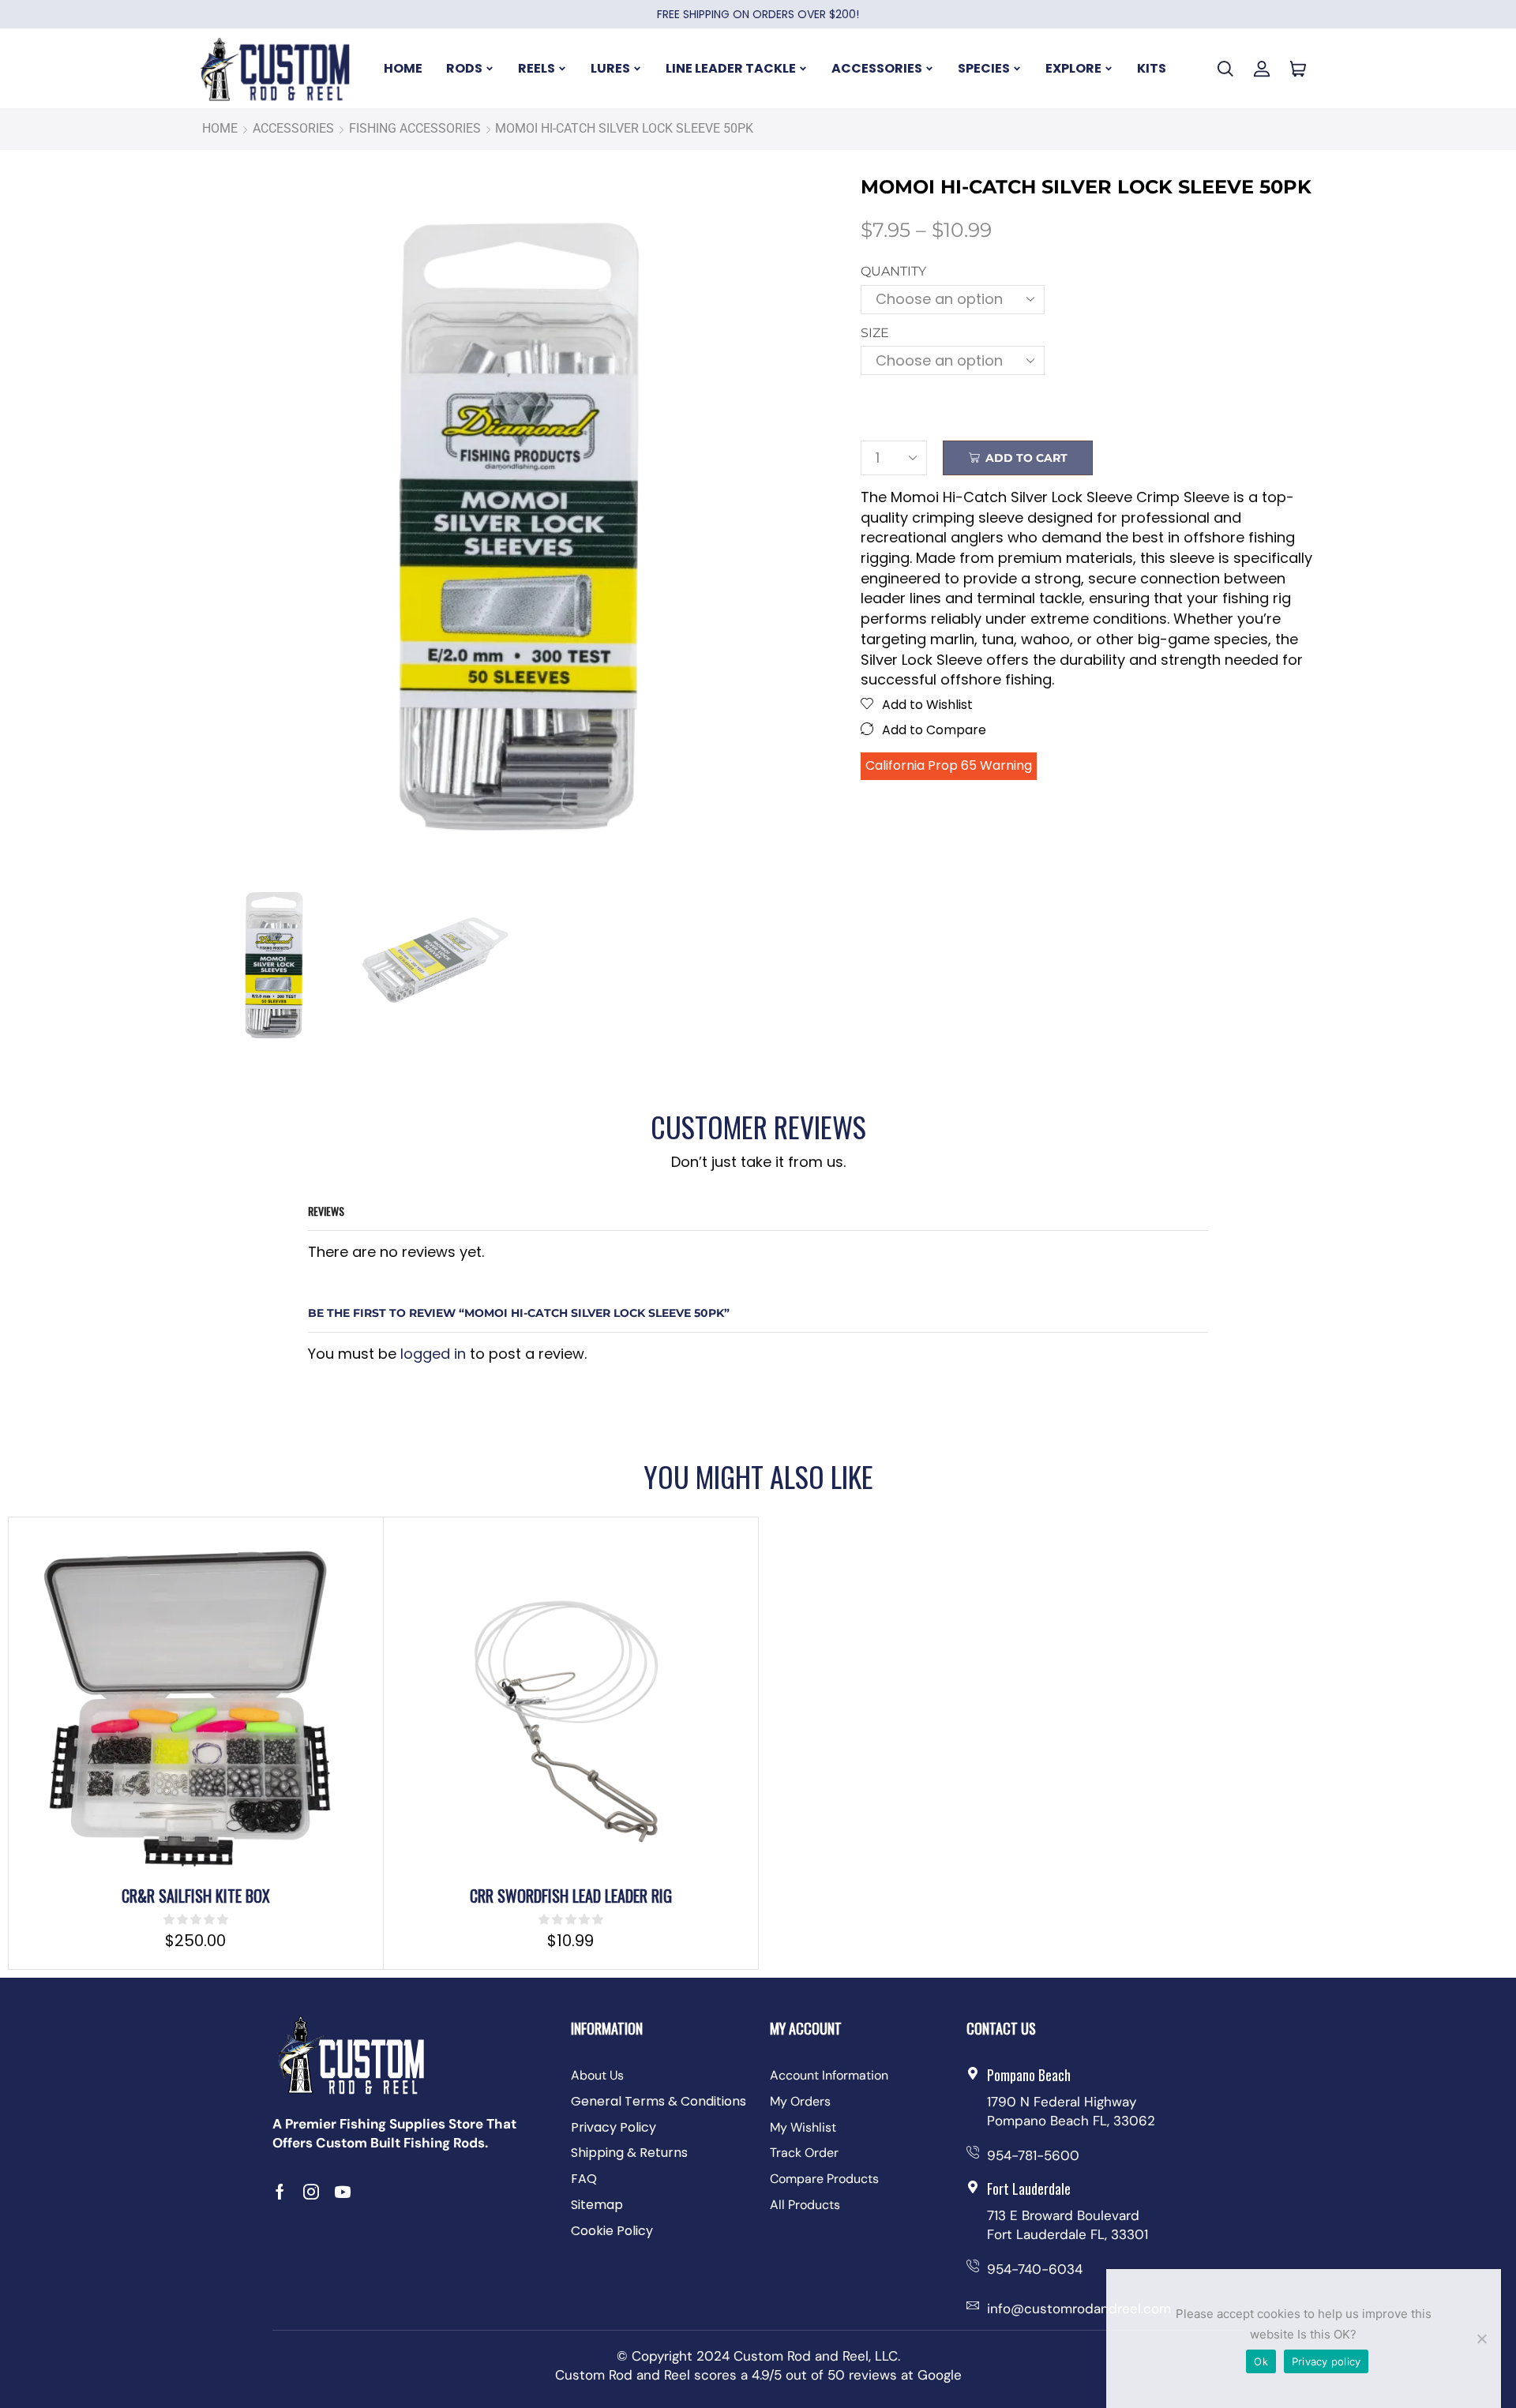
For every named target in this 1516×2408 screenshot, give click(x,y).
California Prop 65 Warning (949, 765)
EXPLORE (1073, 68)
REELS (537, 68)
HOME (403, 68)
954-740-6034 (1035, 2269)
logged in (433, 1354)
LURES (610, 68)
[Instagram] (311, 2192)
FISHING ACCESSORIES (415, 128)
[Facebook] (280, 2192)
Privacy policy (1326, 2361)
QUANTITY (893, 271)
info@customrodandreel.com (1079, 2309)
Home (220, 128)
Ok (1261, 2361)
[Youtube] (343, 2192)
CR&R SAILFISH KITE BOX (196, 1896)
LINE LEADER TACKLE (731, 68)
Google (940, 2375)
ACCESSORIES (877, 68)
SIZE (875, 333)
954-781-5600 (1033, 2155)
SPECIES (984, 68)
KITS (1152, 68)
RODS (464, 68)
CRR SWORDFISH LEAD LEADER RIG (571, 1896)
